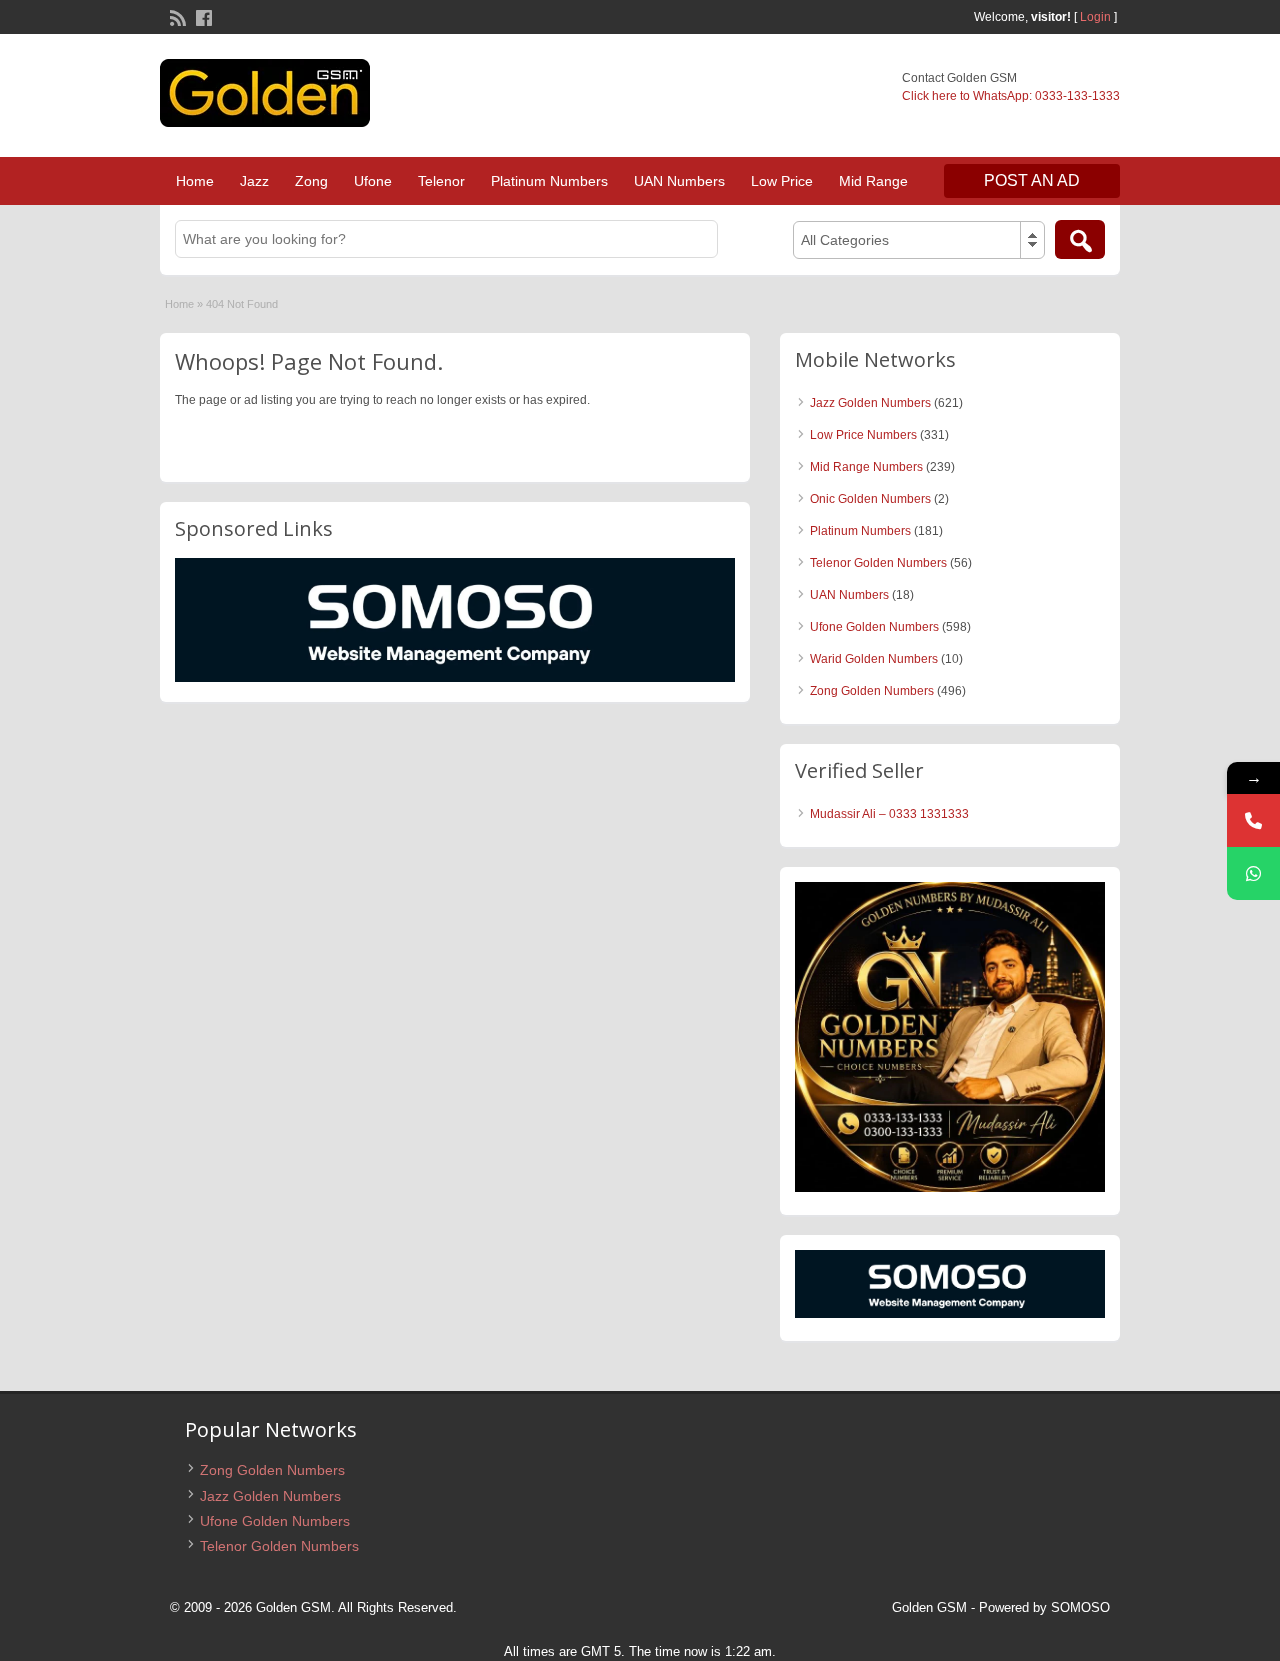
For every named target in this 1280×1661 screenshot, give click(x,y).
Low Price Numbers (863, 435)
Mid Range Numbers (866, 467)
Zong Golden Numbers (872, 691)
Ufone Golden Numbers (874, 627)
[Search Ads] (1080, 239)
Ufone (373, 181)
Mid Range (873, 181)
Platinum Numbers (549, 181)
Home (195, 181)
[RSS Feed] (176, 16)
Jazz (254, 181)
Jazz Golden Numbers (870, 403)
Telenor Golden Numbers (878, 563)
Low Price (782, 181)
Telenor (441, 181)
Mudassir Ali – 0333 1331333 (889, 814)
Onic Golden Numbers (870, 499)
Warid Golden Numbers (874, 659)
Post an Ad (1032, 180)
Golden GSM (929, 1607)
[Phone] (1253, 820)
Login (1095, 17)
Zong (311, 181)
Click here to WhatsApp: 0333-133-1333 (1011, 96)
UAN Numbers (679, 181)
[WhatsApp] (1253, 873)
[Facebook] (202, 16)
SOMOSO (1080, 1607)
